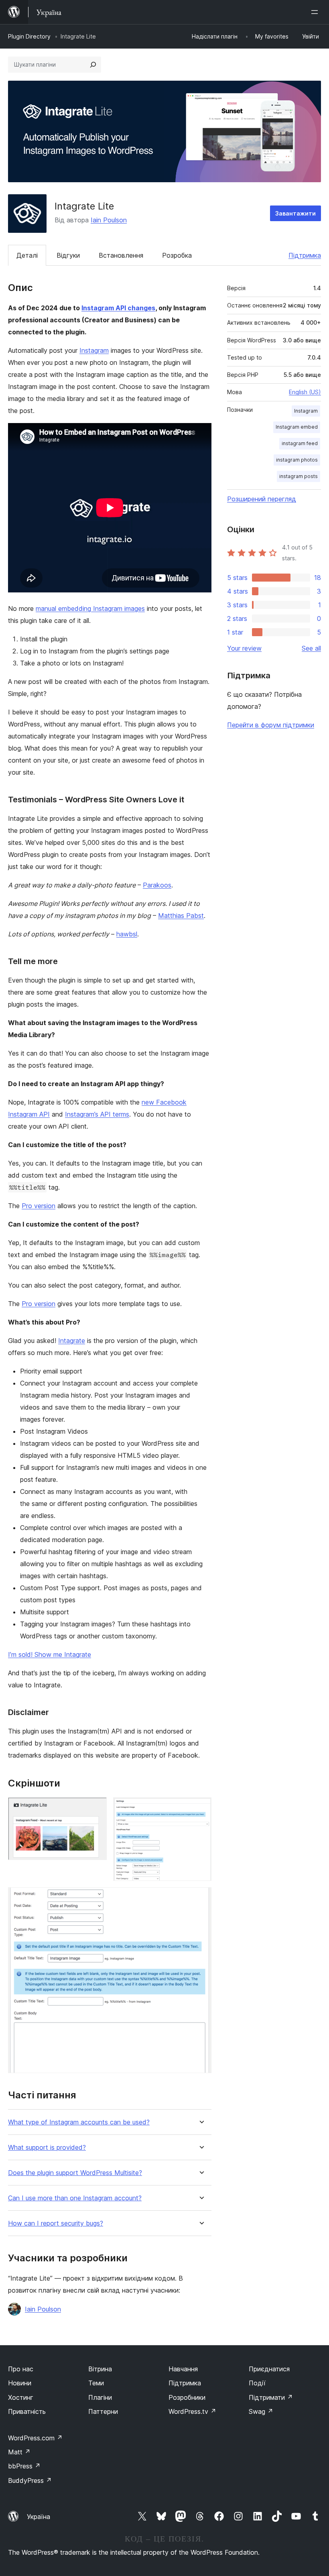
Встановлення (121, 255)
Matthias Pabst (181, 916)
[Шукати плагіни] (93, 65)
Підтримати (271, 2397)
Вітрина (100, 2369)
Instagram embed (297, 427)
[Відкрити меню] (316, 12)
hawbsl (127, 934)
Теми (96, 2383)
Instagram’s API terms (97, 1114)
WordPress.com (35, 2438)
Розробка (177, 255)
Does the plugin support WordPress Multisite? (75, 2173)
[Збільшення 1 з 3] (96, 1808)
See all (311, 648)
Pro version (39, 1206)
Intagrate (72, 1341)
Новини (20, 2383)
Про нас (21, 2369)
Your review (244, 648)
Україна (39, 2517)
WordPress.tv (192, 2411)
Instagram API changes (118, 308)
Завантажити (295, 213)
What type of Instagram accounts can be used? (79, 2122)
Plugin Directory (29, 36)
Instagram (94, 350)
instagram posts (299, 476)
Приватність (27, 2411)
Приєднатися (269, 2369)
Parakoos (157, 885)
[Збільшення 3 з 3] (201, 1898)
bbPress (24, 2466)
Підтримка (305, 255)
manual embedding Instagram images (90, 608)
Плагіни (100, 2397)
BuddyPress (30, 2480)
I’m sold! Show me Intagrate (50, 1654)
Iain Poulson (109, 220)
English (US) (305, 392)
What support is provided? (47, 2148)
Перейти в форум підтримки (271, 725)
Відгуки (68, 255)
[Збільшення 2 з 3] (201, 1808)
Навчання (183, 2369)
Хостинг (21, 2397)
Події (257, 2383)
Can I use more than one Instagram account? (75, 2198)
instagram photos (297, 460)
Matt (19, 2452)
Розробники (187, 2397)
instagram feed (300, 443)
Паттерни (103, 2411)
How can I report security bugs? (56, 2223)
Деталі (27, 255)
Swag (261, 2411)
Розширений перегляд (262, 499)
